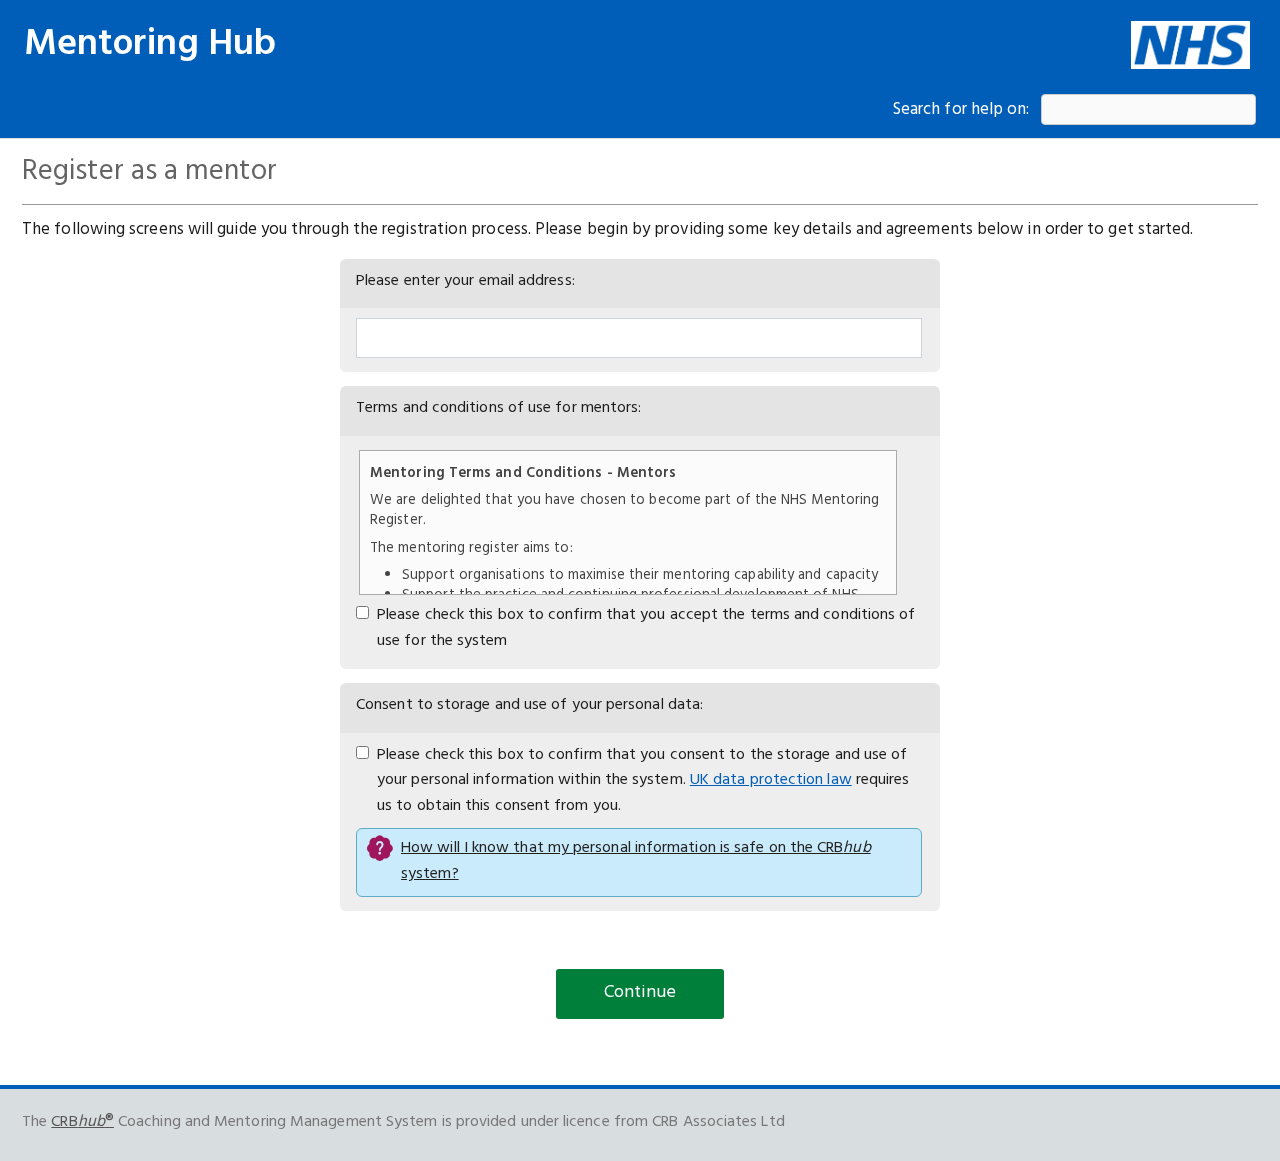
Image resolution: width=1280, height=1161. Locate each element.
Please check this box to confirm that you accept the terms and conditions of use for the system (646, 628)
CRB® (82, 1122)
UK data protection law (771, 780)
